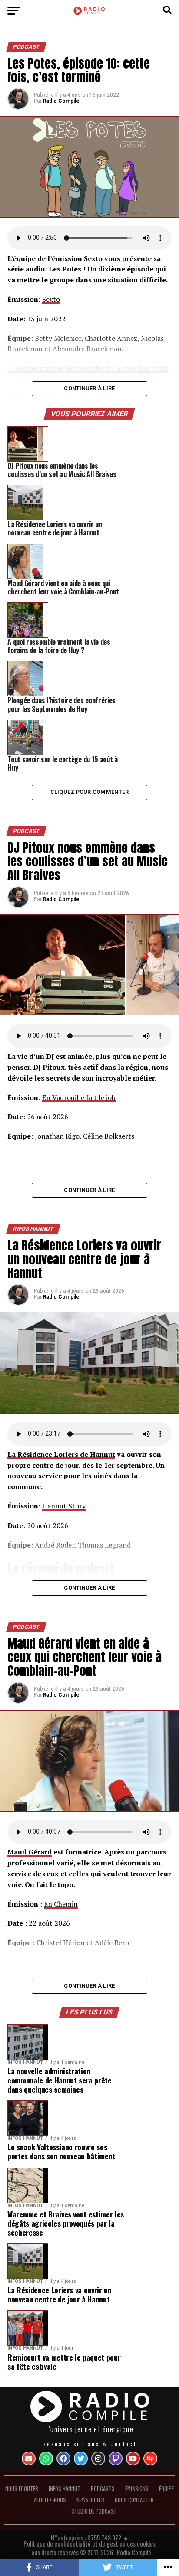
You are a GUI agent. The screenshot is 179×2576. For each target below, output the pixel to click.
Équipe (166, 2489)
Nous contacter (134, 2500)
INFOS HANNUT (65, 2489)
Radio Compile (61, 101)
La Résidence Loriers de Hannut (61, 1454)
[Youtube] (133, 2458)
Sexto (51, 299)
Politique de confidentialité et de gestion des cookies (89, 2544)
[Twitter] (81, 2458)
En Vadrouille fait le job (79, 1097)
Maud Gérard (30, 1852)
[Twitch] (116, 2458)
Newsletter (90, 2500)
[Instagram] (98, 2458)
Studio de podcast (94, 2511)
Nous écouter (22, 2489)
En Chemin (61, 1904)
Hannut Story (64, 1506)
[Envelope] (29, 2458)
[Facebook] (63, 2458)
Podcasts (103, 2489)
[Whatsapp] (46, 2458)
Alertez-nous (50, 2500)
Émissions (137, 2489)
